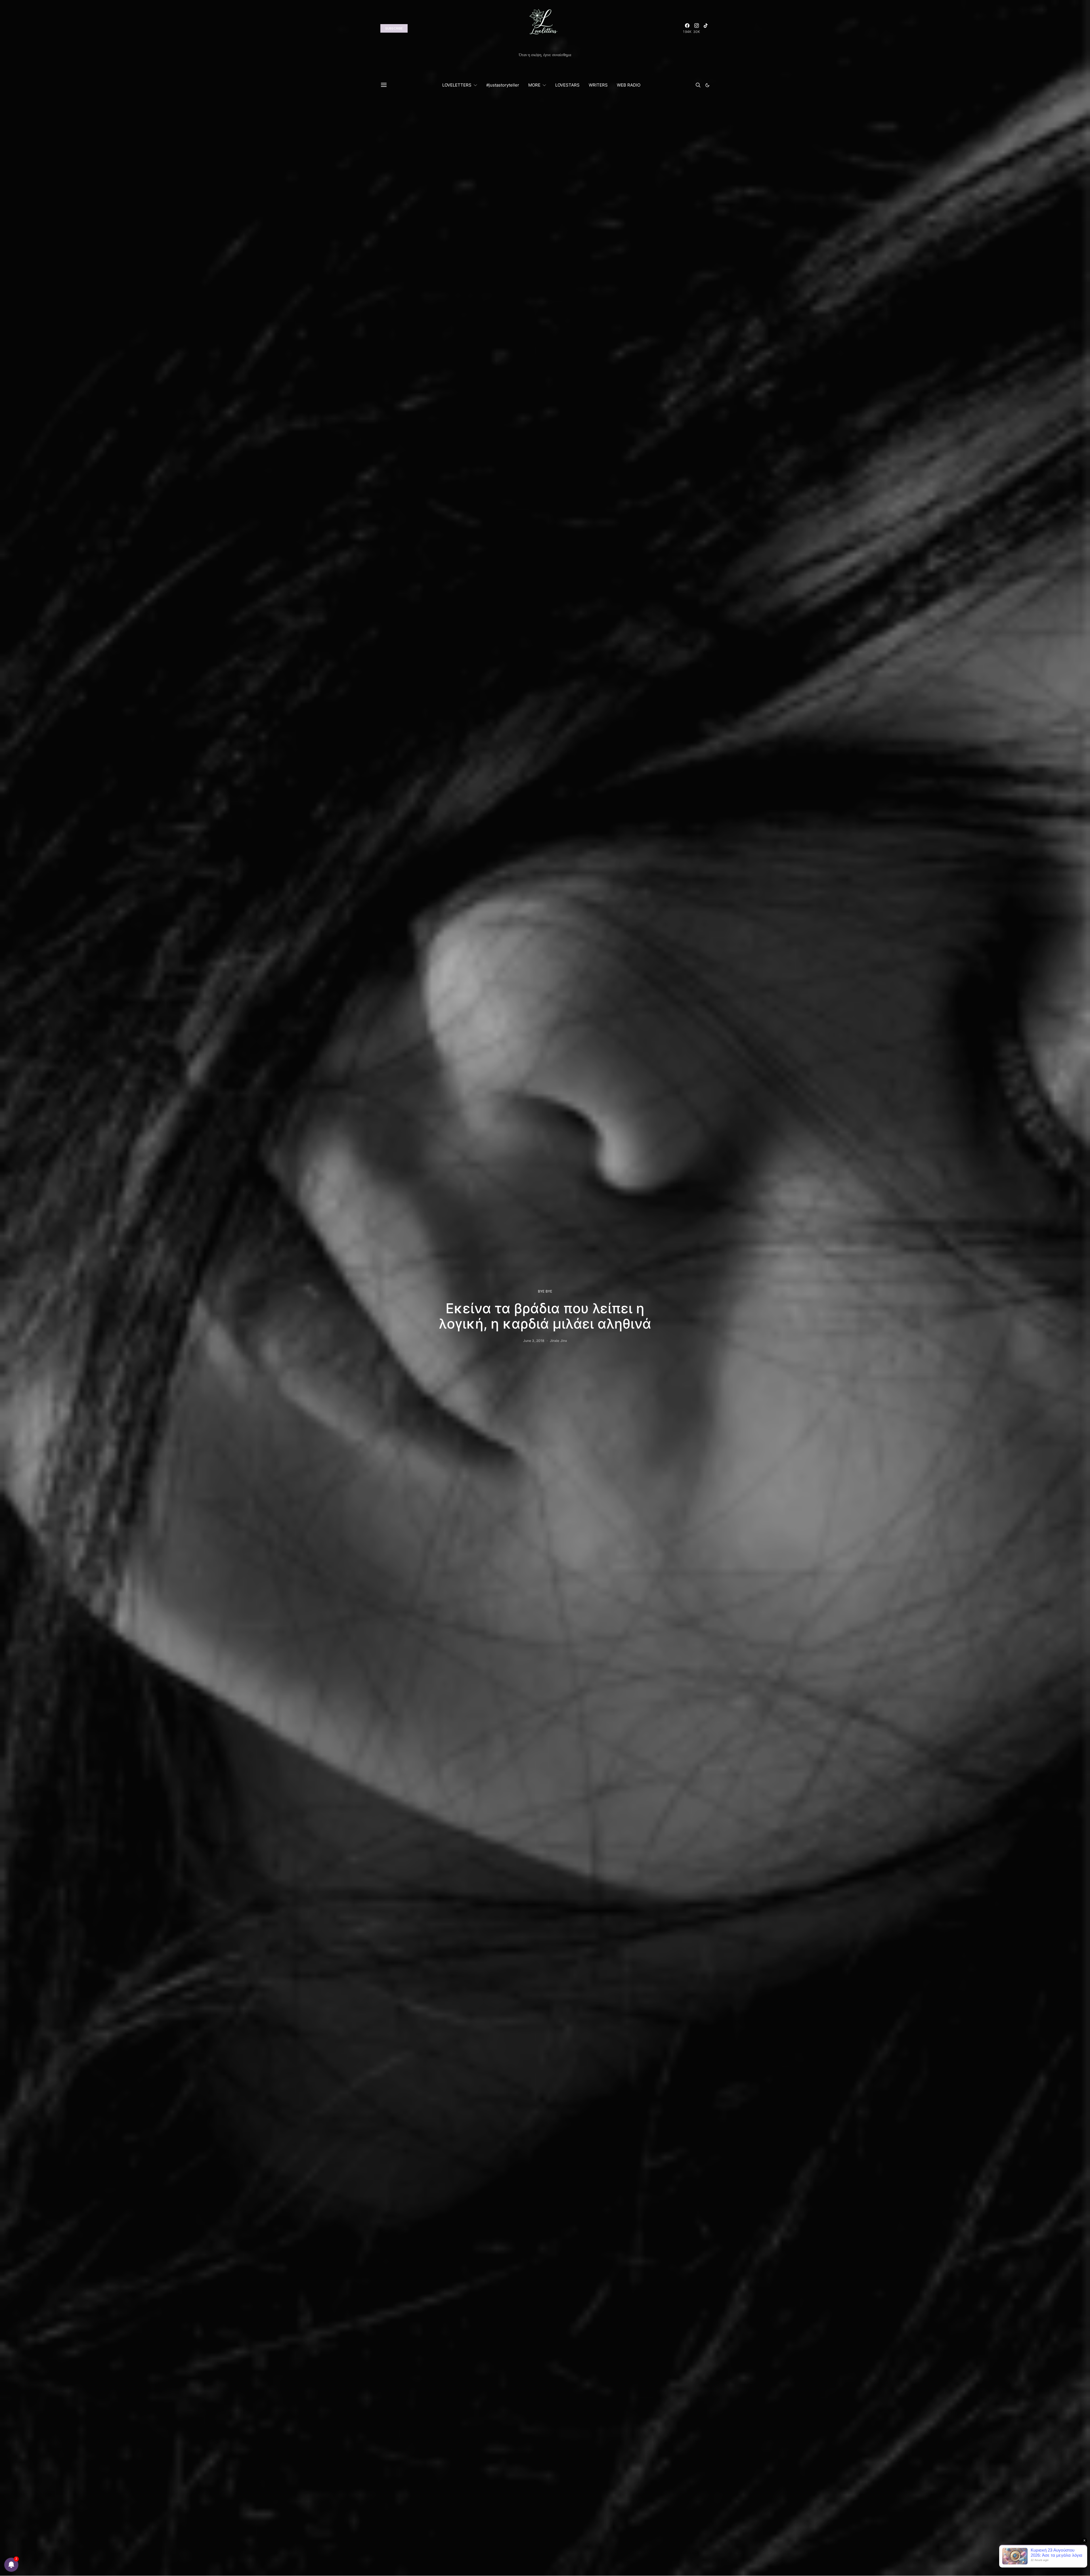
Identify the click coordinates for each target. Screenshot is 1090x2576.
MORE (534, 85)
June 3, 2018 (534, 1341)
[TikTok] (706, 28)
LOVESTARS (567, 85)
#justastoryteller (503, 85)
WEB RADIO (629, 85)
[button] (707, 85)
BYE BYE (545, 1291)
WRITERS (598, 85)
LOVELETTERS (457, 85)
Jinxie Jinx (558, 1341)
